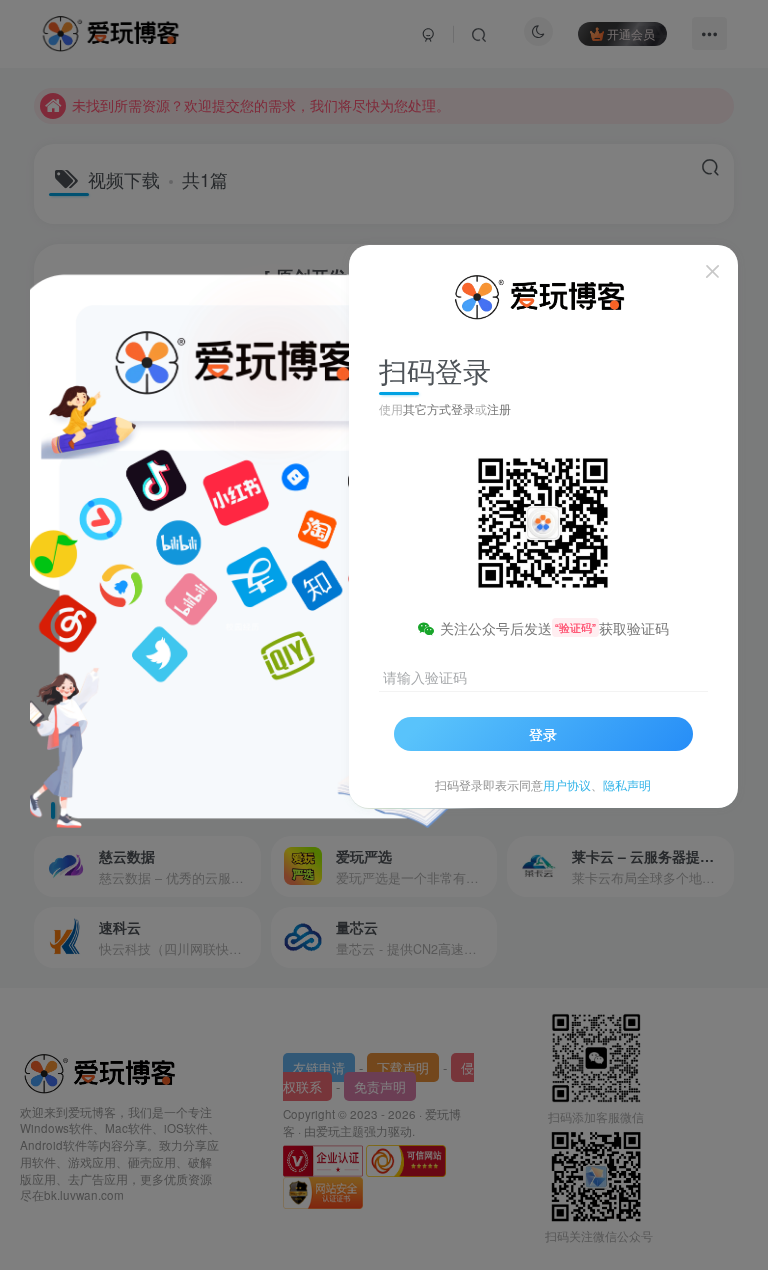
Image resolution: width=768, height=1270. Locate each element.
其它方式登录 (439, 408)
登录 (543, 734)
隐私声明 (627, 784)
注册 (499, 408)
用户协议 (567, 784)
